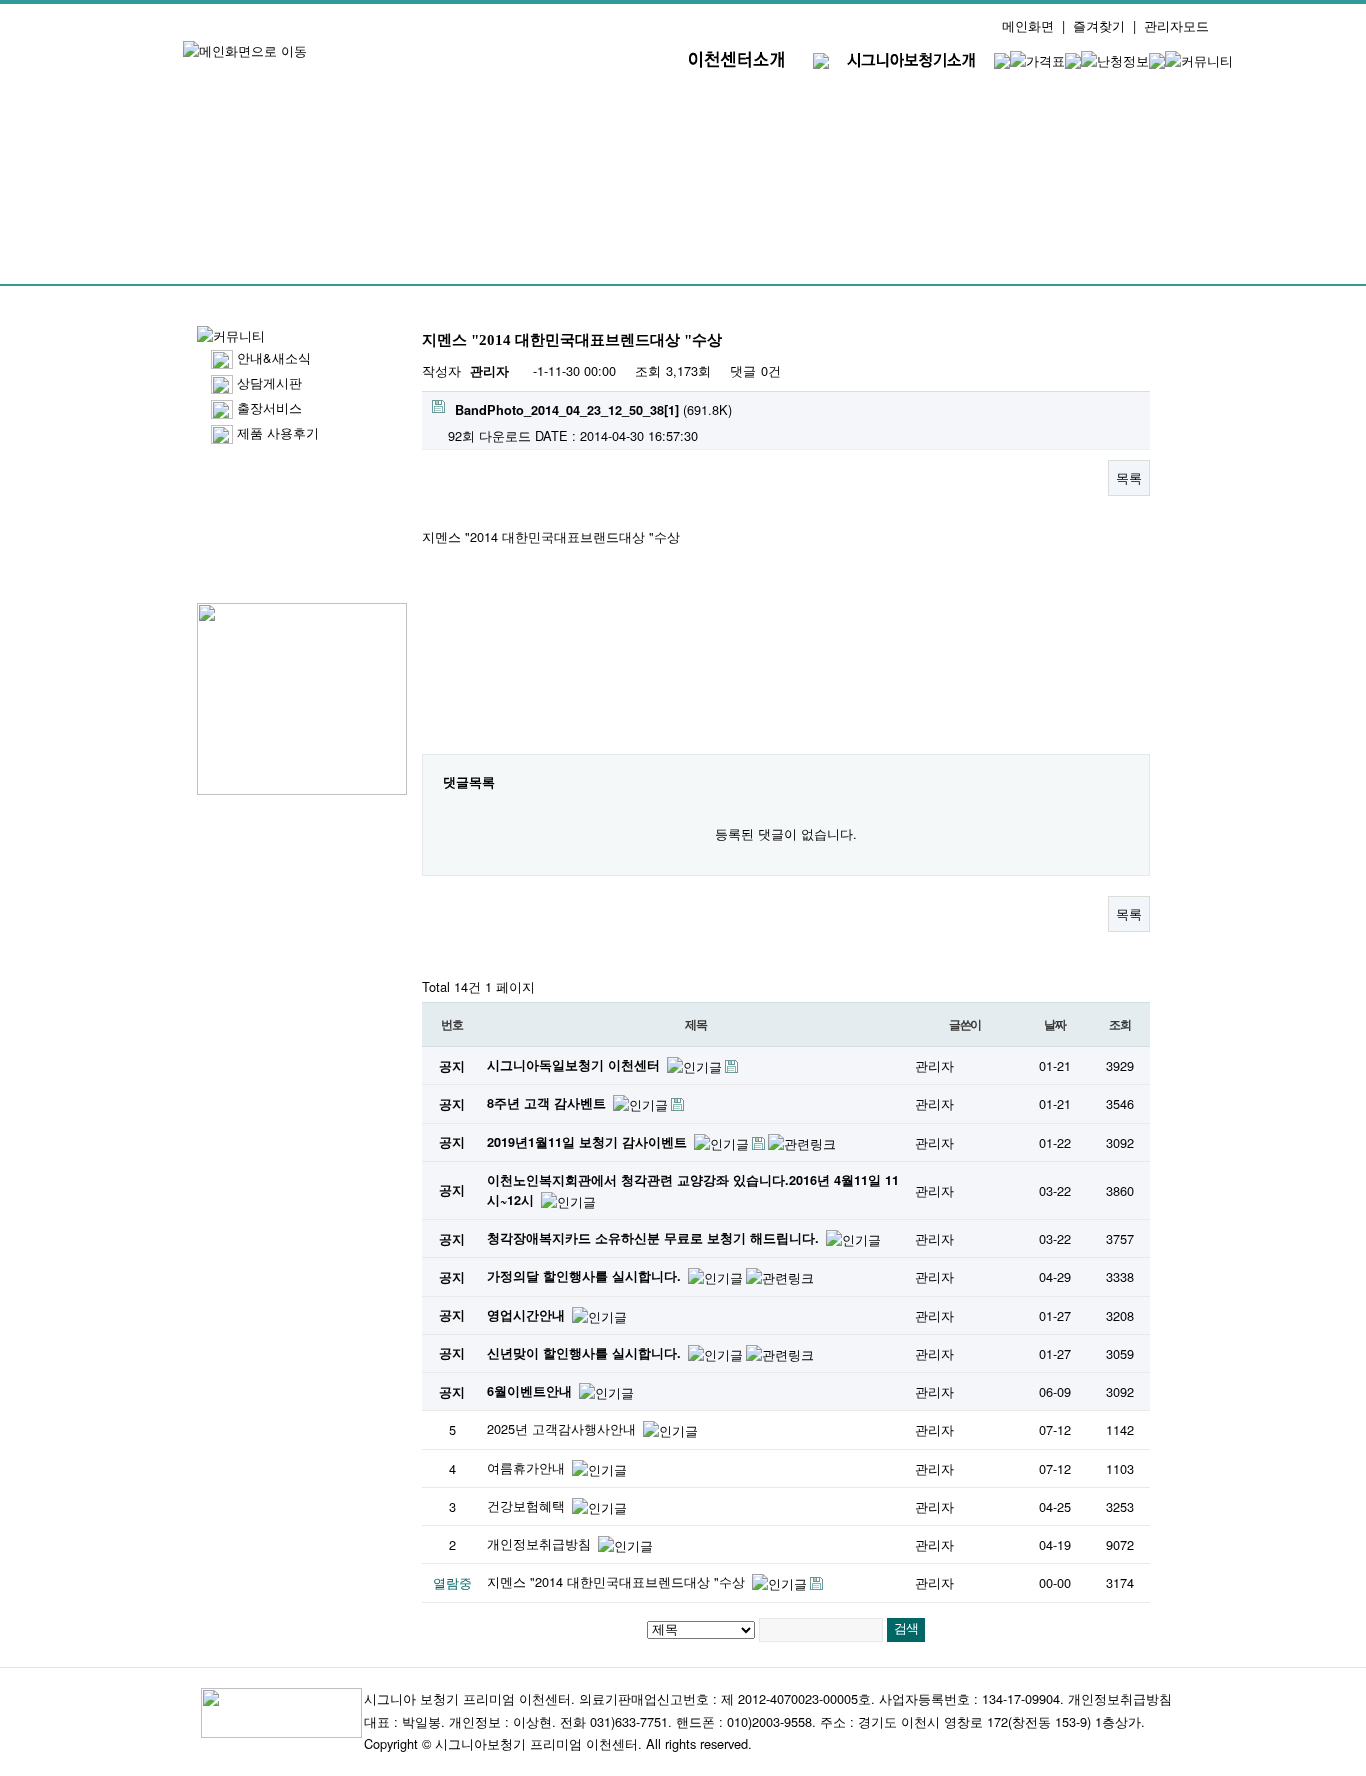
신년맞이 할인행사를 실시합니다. (586, 1353)
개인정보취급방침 (541, 1543)
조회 (1120, 1024)
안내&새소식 (274, 357)
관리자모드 (1176, 25)
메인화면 (1028, 25)
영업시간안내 (528, 1315)
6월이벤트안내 (531, 1391)
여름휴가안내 (528, 1467)
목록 (1129, 477)
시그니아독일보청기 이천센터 (575, 1065)
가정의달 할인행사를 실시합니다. (586, 1276)
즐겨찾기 (1099, 25)
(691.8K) (593, 409)
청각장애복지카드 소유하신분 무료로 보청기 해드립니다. (655, 1238)
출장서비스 (269, 407)
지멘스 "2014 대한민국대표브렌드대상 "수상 (618, 1581)
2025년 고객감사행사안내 (563, 1428)
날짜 (1055, 1024)
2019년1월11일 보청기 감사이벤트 (589, 1142)
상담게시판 (269, 382)
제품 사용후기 (278, 432)
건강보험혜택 (528, 1505)
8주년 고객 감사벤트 (548, 1103)
